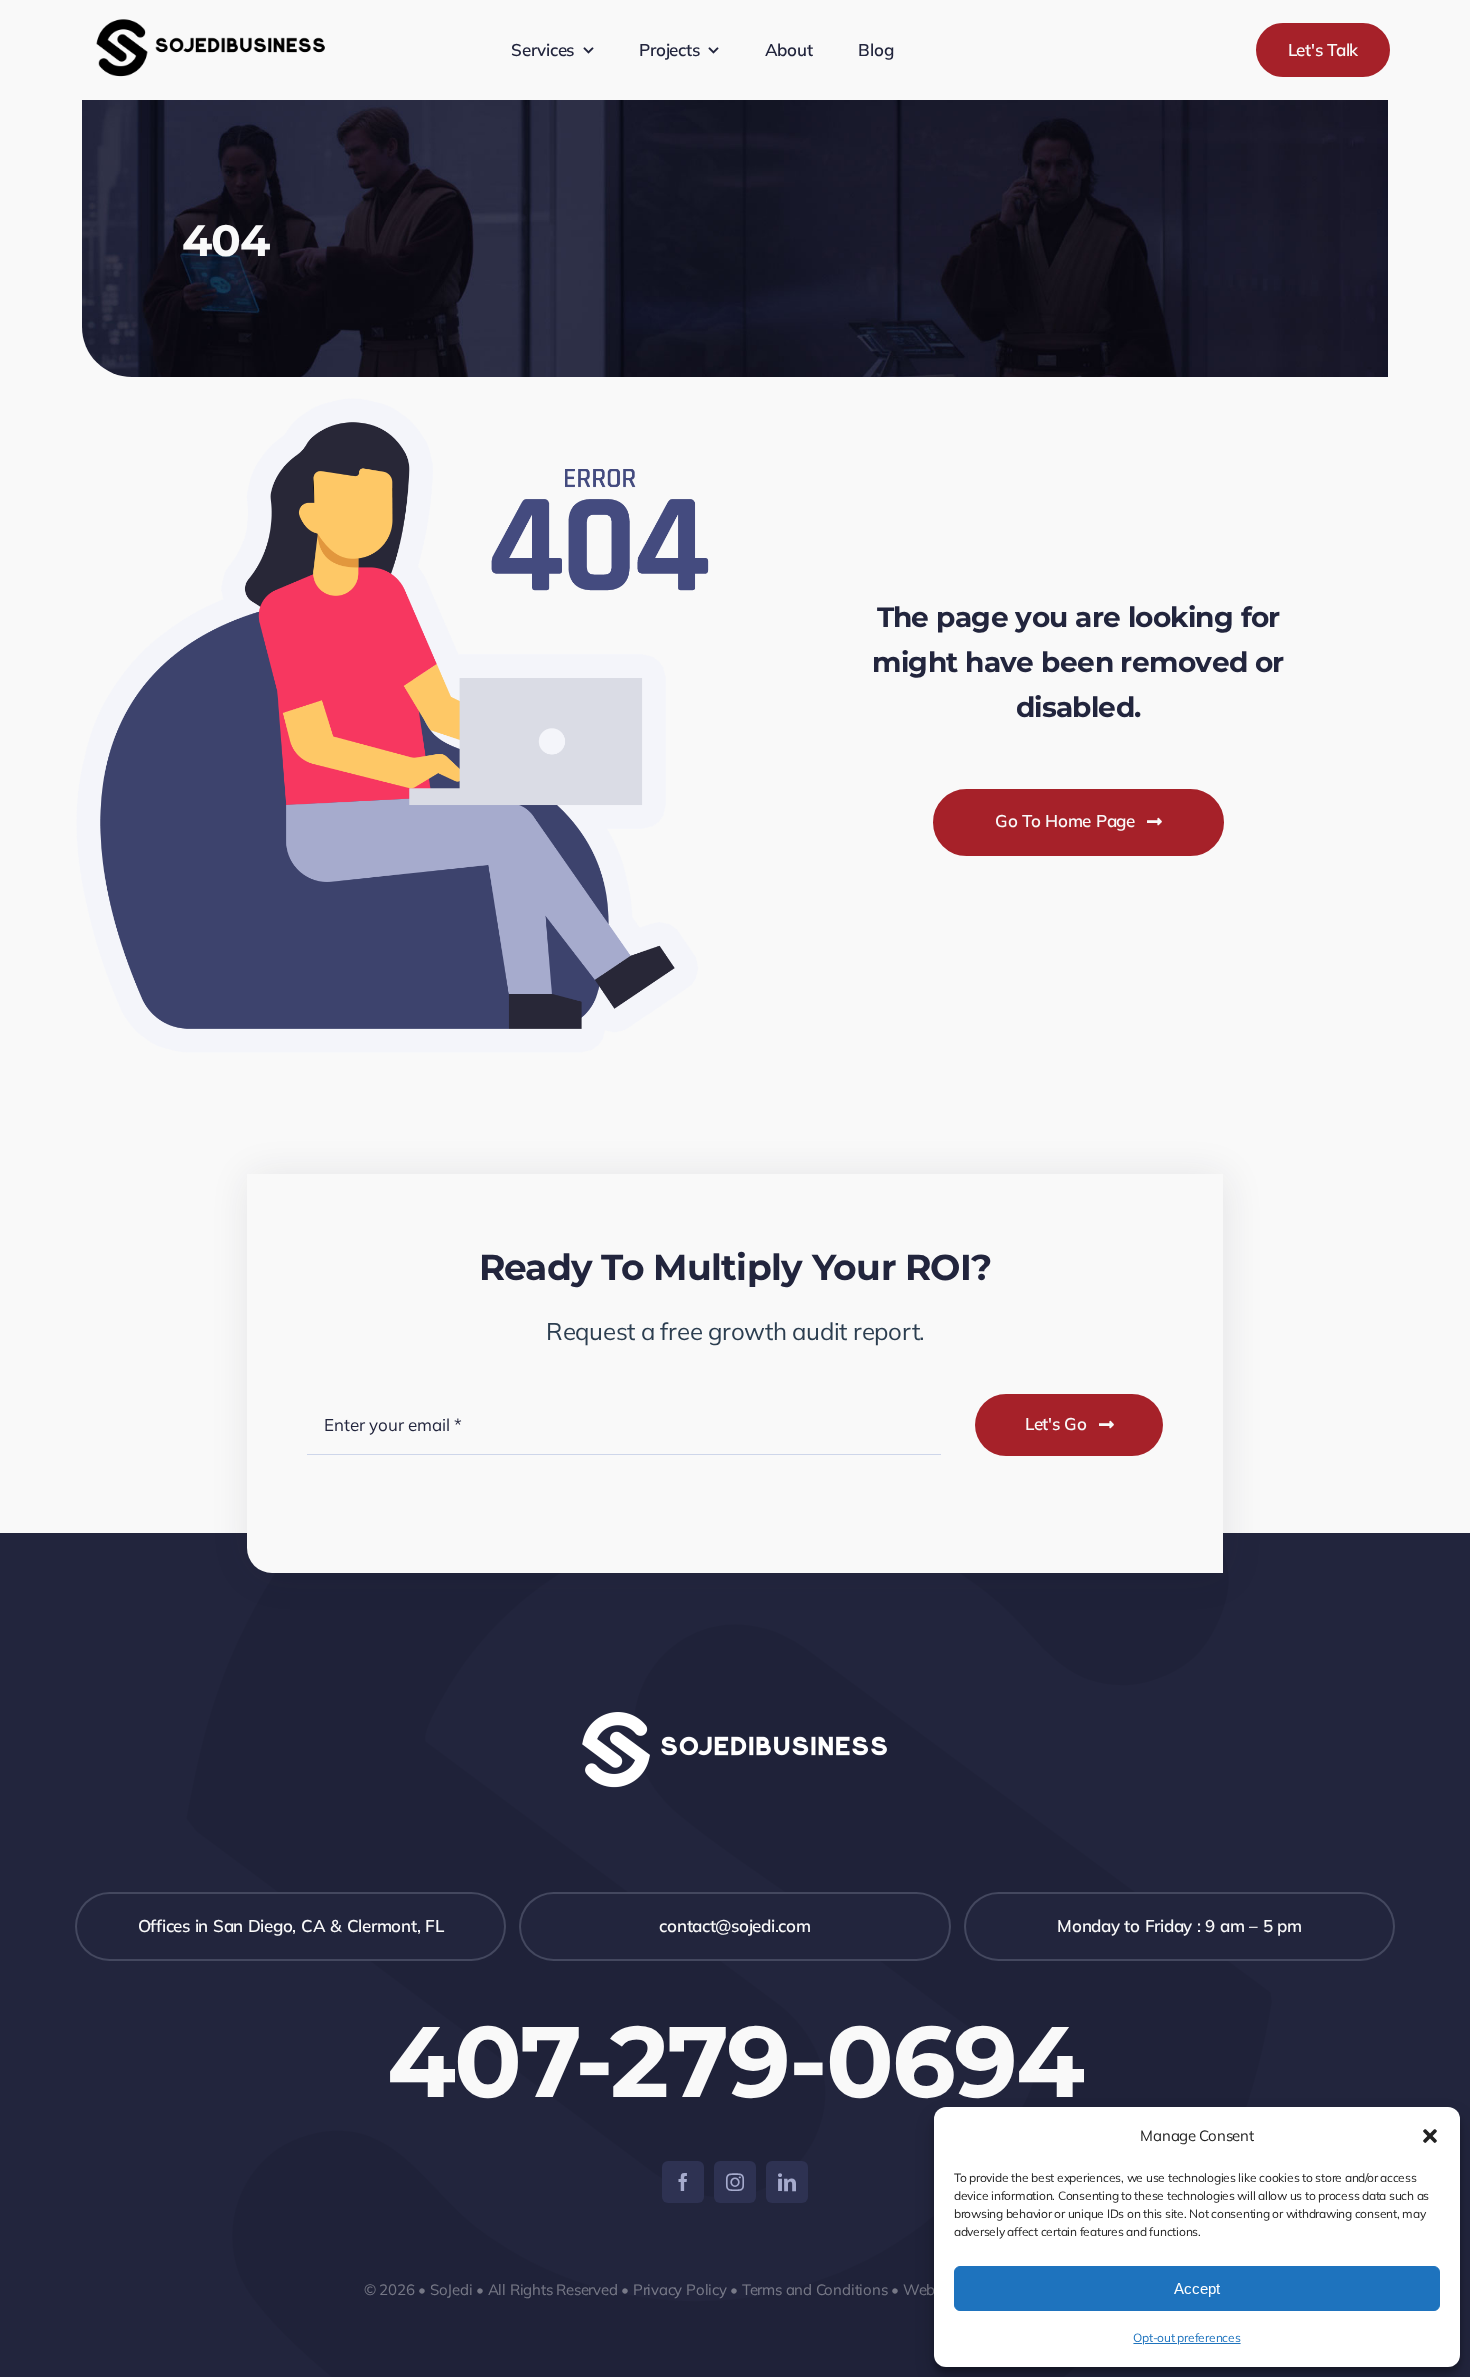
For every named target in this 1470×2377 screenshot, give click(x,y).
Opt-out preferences (1186, 2337)
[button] (1430, 2136)
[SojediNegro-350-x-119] (211, 13)
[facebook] (683, 2182)
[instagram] (735, 2182)
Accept (1197, 2288)
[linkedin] (787, 2182)
